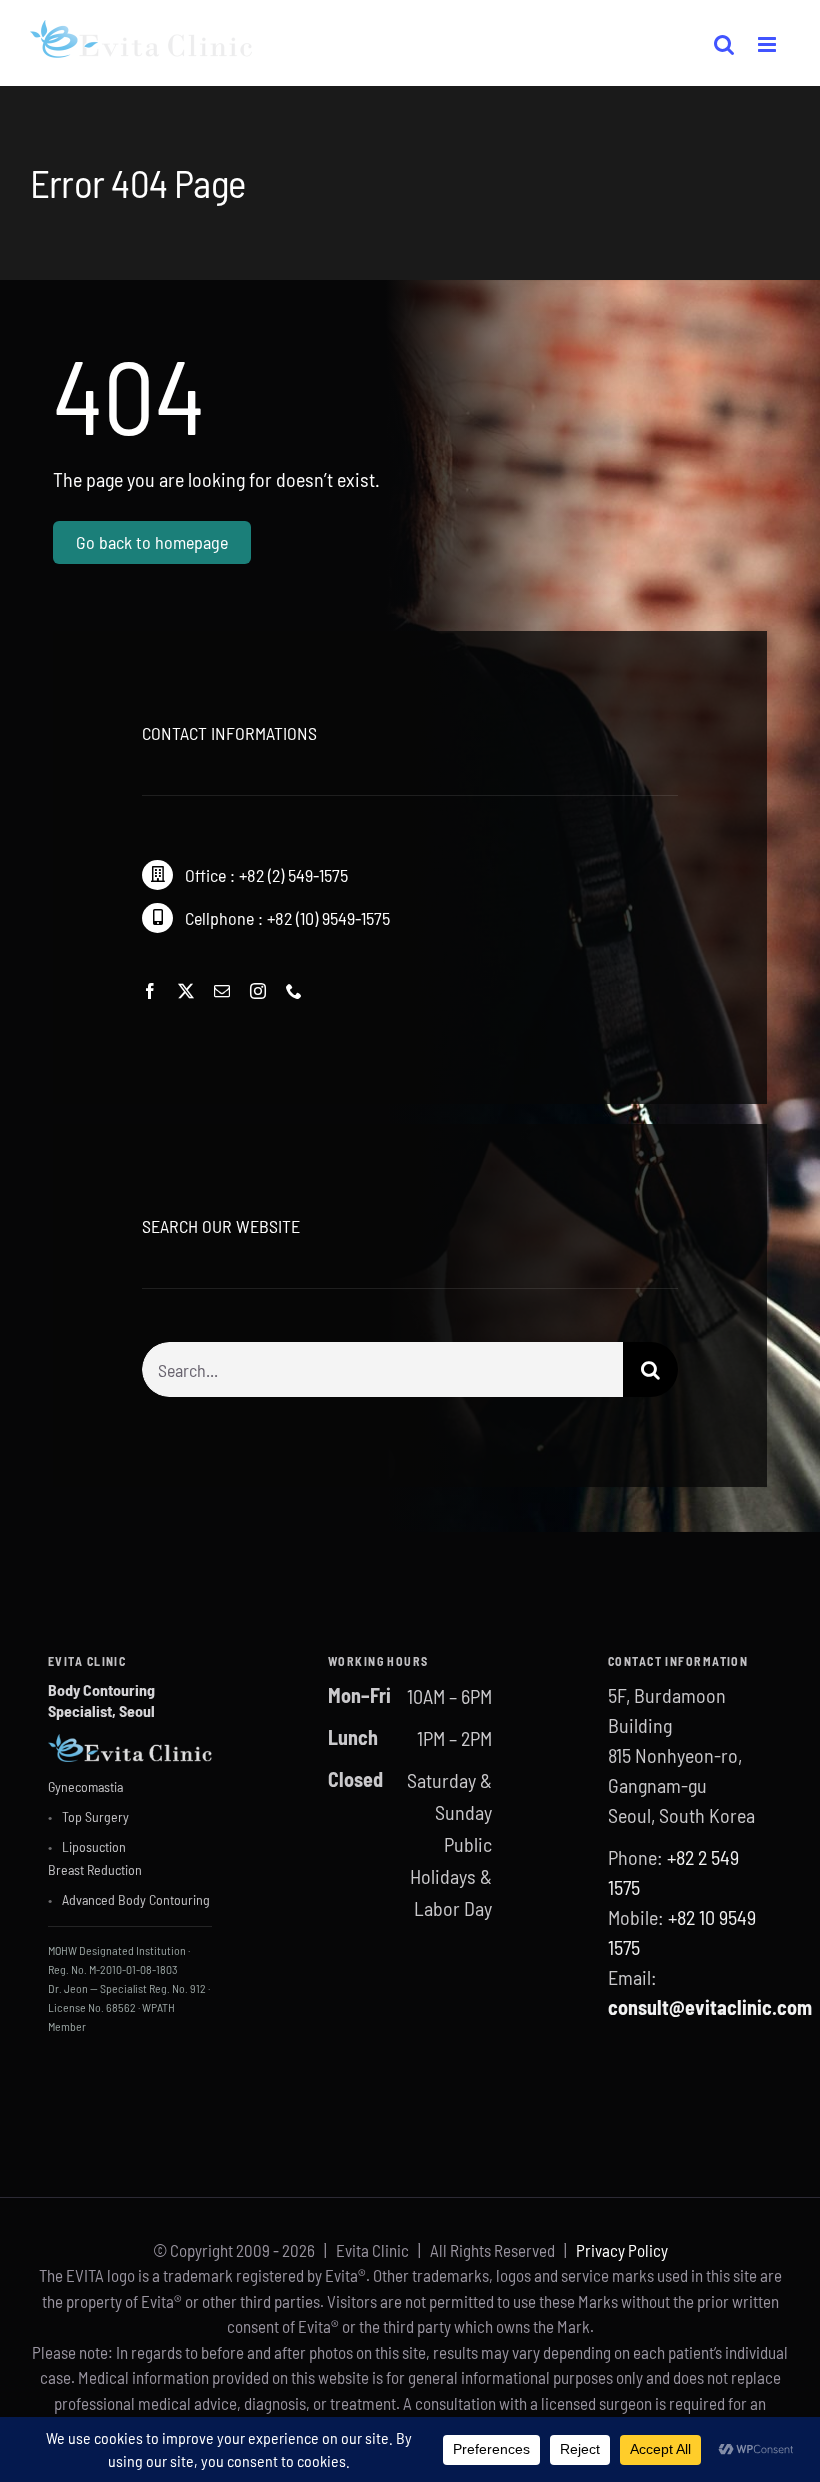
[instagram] (258, 991)
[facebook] (150, 991)
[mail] (222, 991)
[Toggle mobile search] (724, 44)
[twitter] (186, 991)
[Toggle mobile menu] (768, 44)
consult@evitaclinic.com (710, 2007)
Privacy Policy (622, 2250)
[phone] (294, 991)
